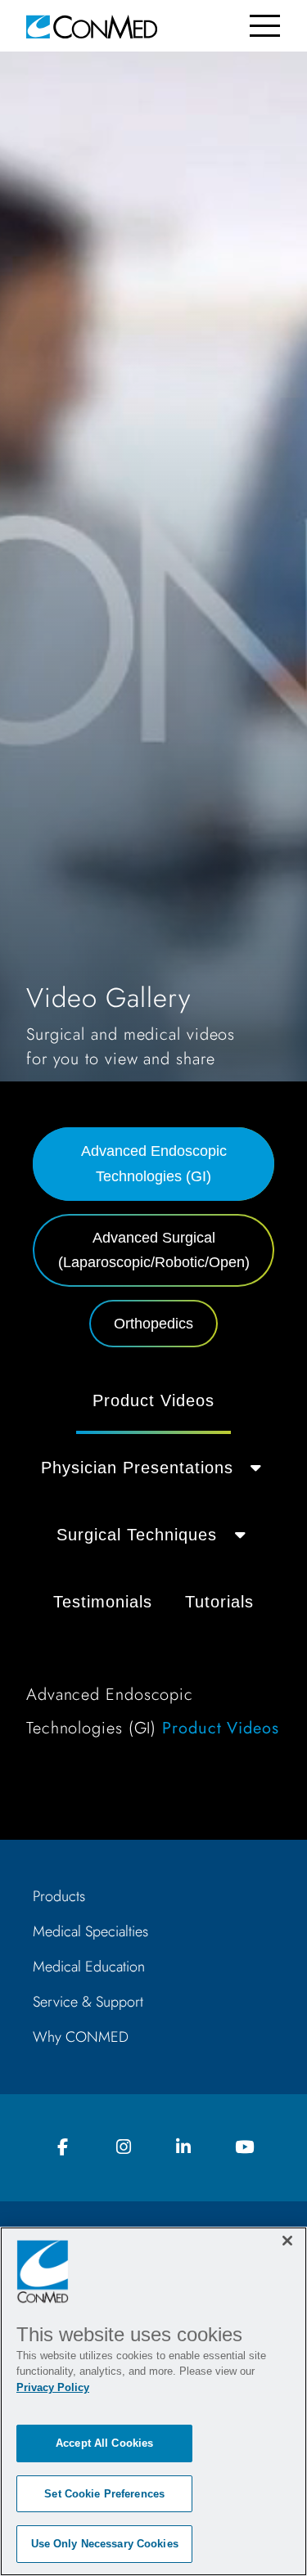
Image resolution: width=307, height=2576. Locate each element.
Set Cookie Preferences (104, 2494)
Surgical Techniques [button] (137, 1535)
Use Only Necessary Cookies (105, 2544)
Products (59, 1896)
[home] (92, 26)
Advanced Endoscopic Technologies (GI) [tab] (154, 1164)
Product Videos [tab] (153, 1400)
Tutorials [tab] (219, 1602)
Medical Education (89, 1967)
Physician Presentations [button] (137, 1468)
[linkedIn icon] (183, 2148)
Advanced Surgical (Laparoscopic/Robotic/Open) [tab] (154, 1250)
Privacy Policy (53, 2387)
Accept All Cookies (104, 2443)
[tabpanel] (153, 1564)
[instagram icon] (124, 2148)
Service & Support (88, 2002)
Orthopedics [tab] (153, 1324)
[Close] (287, 2241)
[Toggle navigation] (265, 26)
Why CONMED (81, 2037)
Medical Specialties (90, 1931)
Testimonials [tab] (103, 1602)
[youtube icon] (244, 2148)
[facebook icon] (63, 2148)
